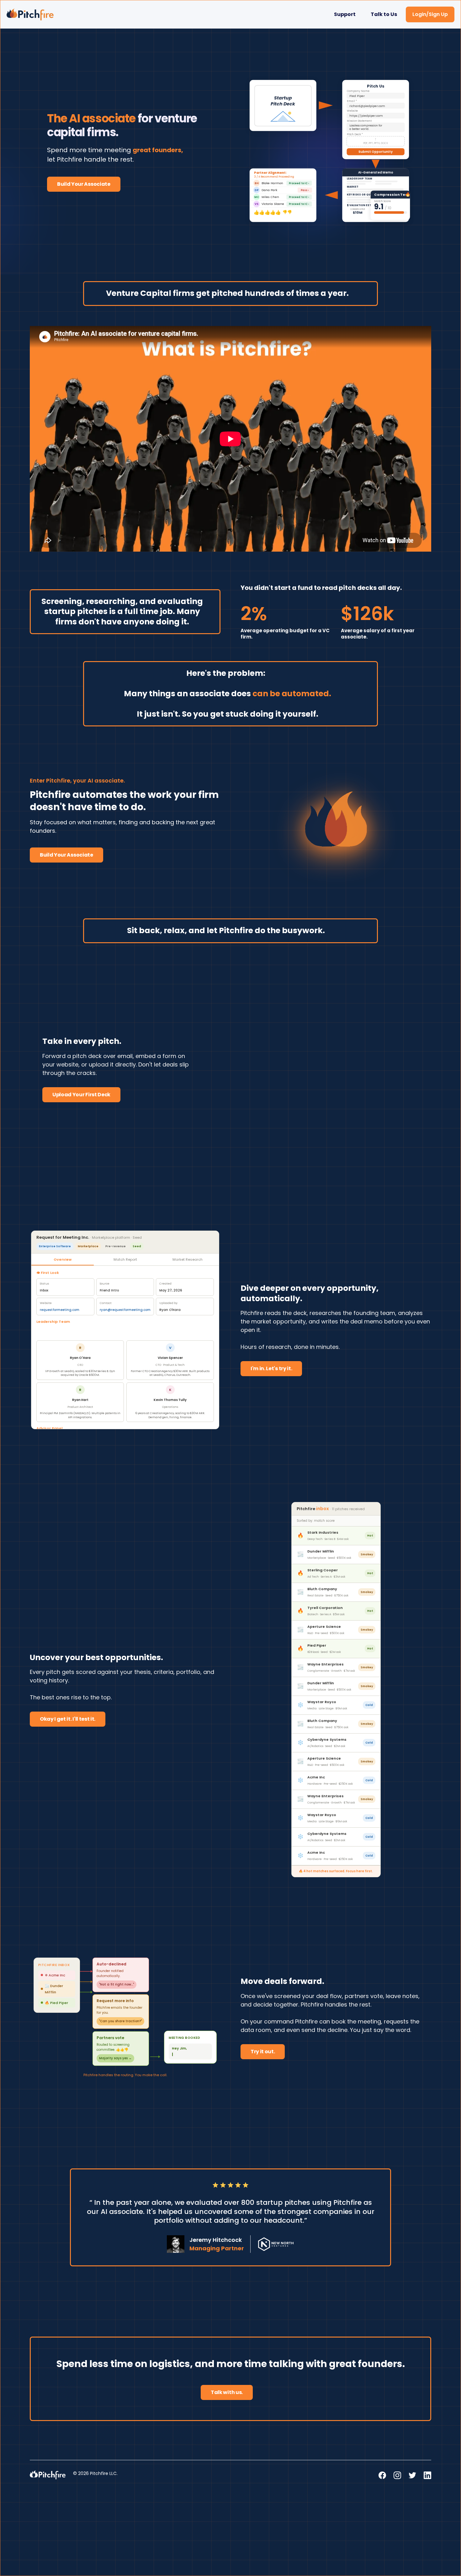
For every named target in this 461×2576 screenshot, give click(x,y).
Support (345, 14)
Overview (63, 1259)
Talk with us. (227, 2154)
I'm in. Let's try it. (271, 1368)
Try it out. (263, 1813)
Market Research (188, 1259)
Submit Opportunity (239, 1126)
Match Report (125, 1259)
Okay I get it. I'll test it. (68, 1600)
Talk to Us (384, 14)
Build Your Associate (84, 184)
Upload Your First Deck (81, 1095)
